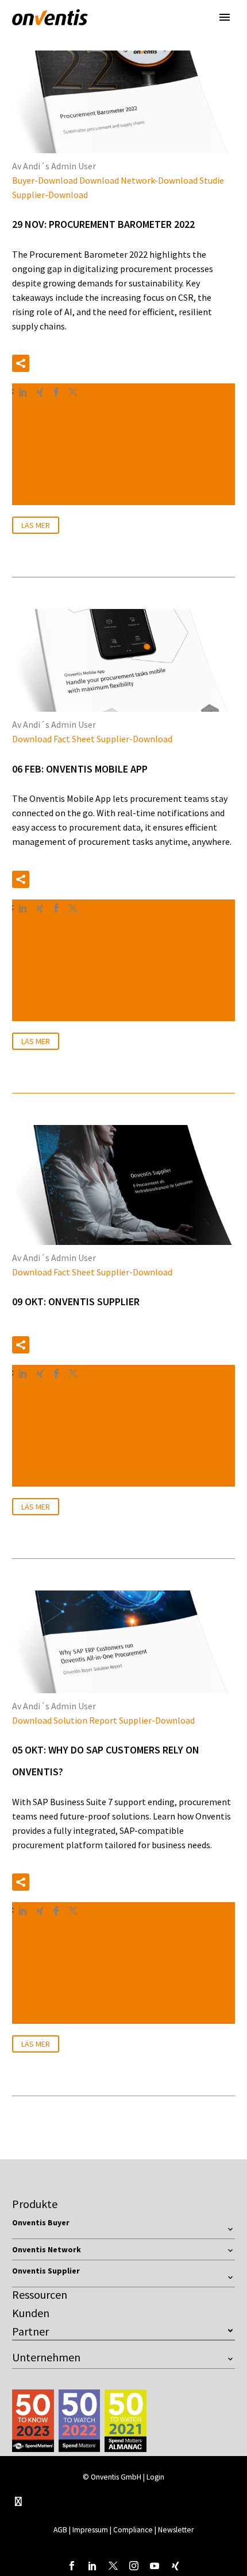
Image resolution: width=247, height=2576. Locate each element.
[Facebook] (56, 392)
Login (155, 2477)
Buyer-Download (45, 180)
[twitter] (113, 2566)
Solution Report (85, 1720)
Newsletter (176, 2530)
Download (99, 180)
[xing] (175, 2566)
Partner (30, 2331)
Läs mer (36, 525)
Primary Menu (225, 17)
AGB (60, 2530)
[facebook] (72, 2566)
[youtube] (155, 2566)
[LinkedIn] (23, 392)
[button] (21, 363)
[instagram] (134, 2566)
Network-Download (159, 180)
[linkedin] (92, 2566)
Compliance (133, 2530)
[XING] (40, 392)
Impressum (91, 2530)
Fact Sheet (74, 739)
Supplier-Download (50, 195)
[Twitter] (73, 392)
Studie (212, 180)
